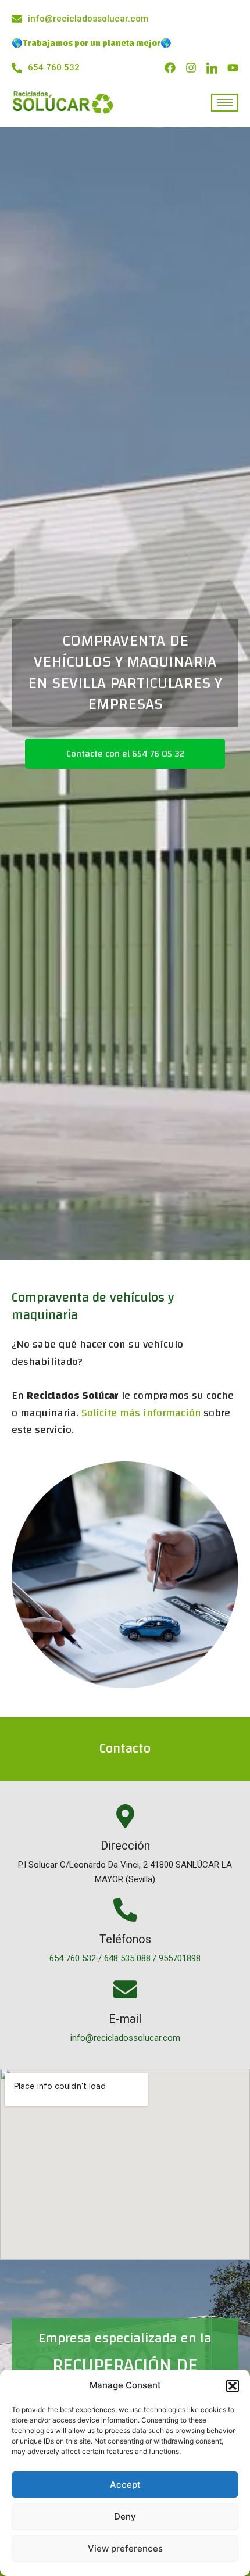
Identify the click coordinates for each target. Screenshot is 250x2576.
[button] (233, 2386)
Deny (125, 2516)
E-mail (125, 2019)
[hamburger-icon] (225, 103)
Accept (125, 2484)
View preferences (125, 2548)
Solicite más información (141, 1413)
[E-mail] (125, 1991)
